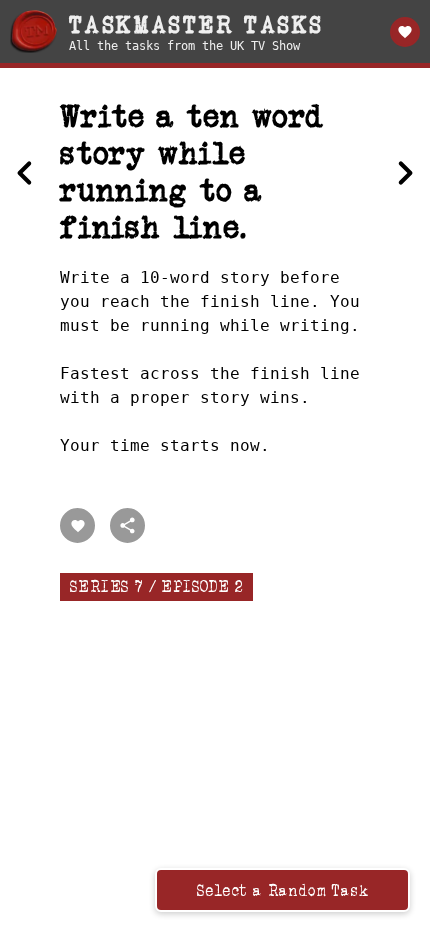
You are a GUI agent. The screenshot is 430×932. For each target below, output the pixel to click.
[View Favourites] (405, 32)
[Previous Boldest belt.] (25, 173)
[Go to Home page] (33, 31)
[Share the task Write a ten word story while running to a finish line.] (127, 525)
